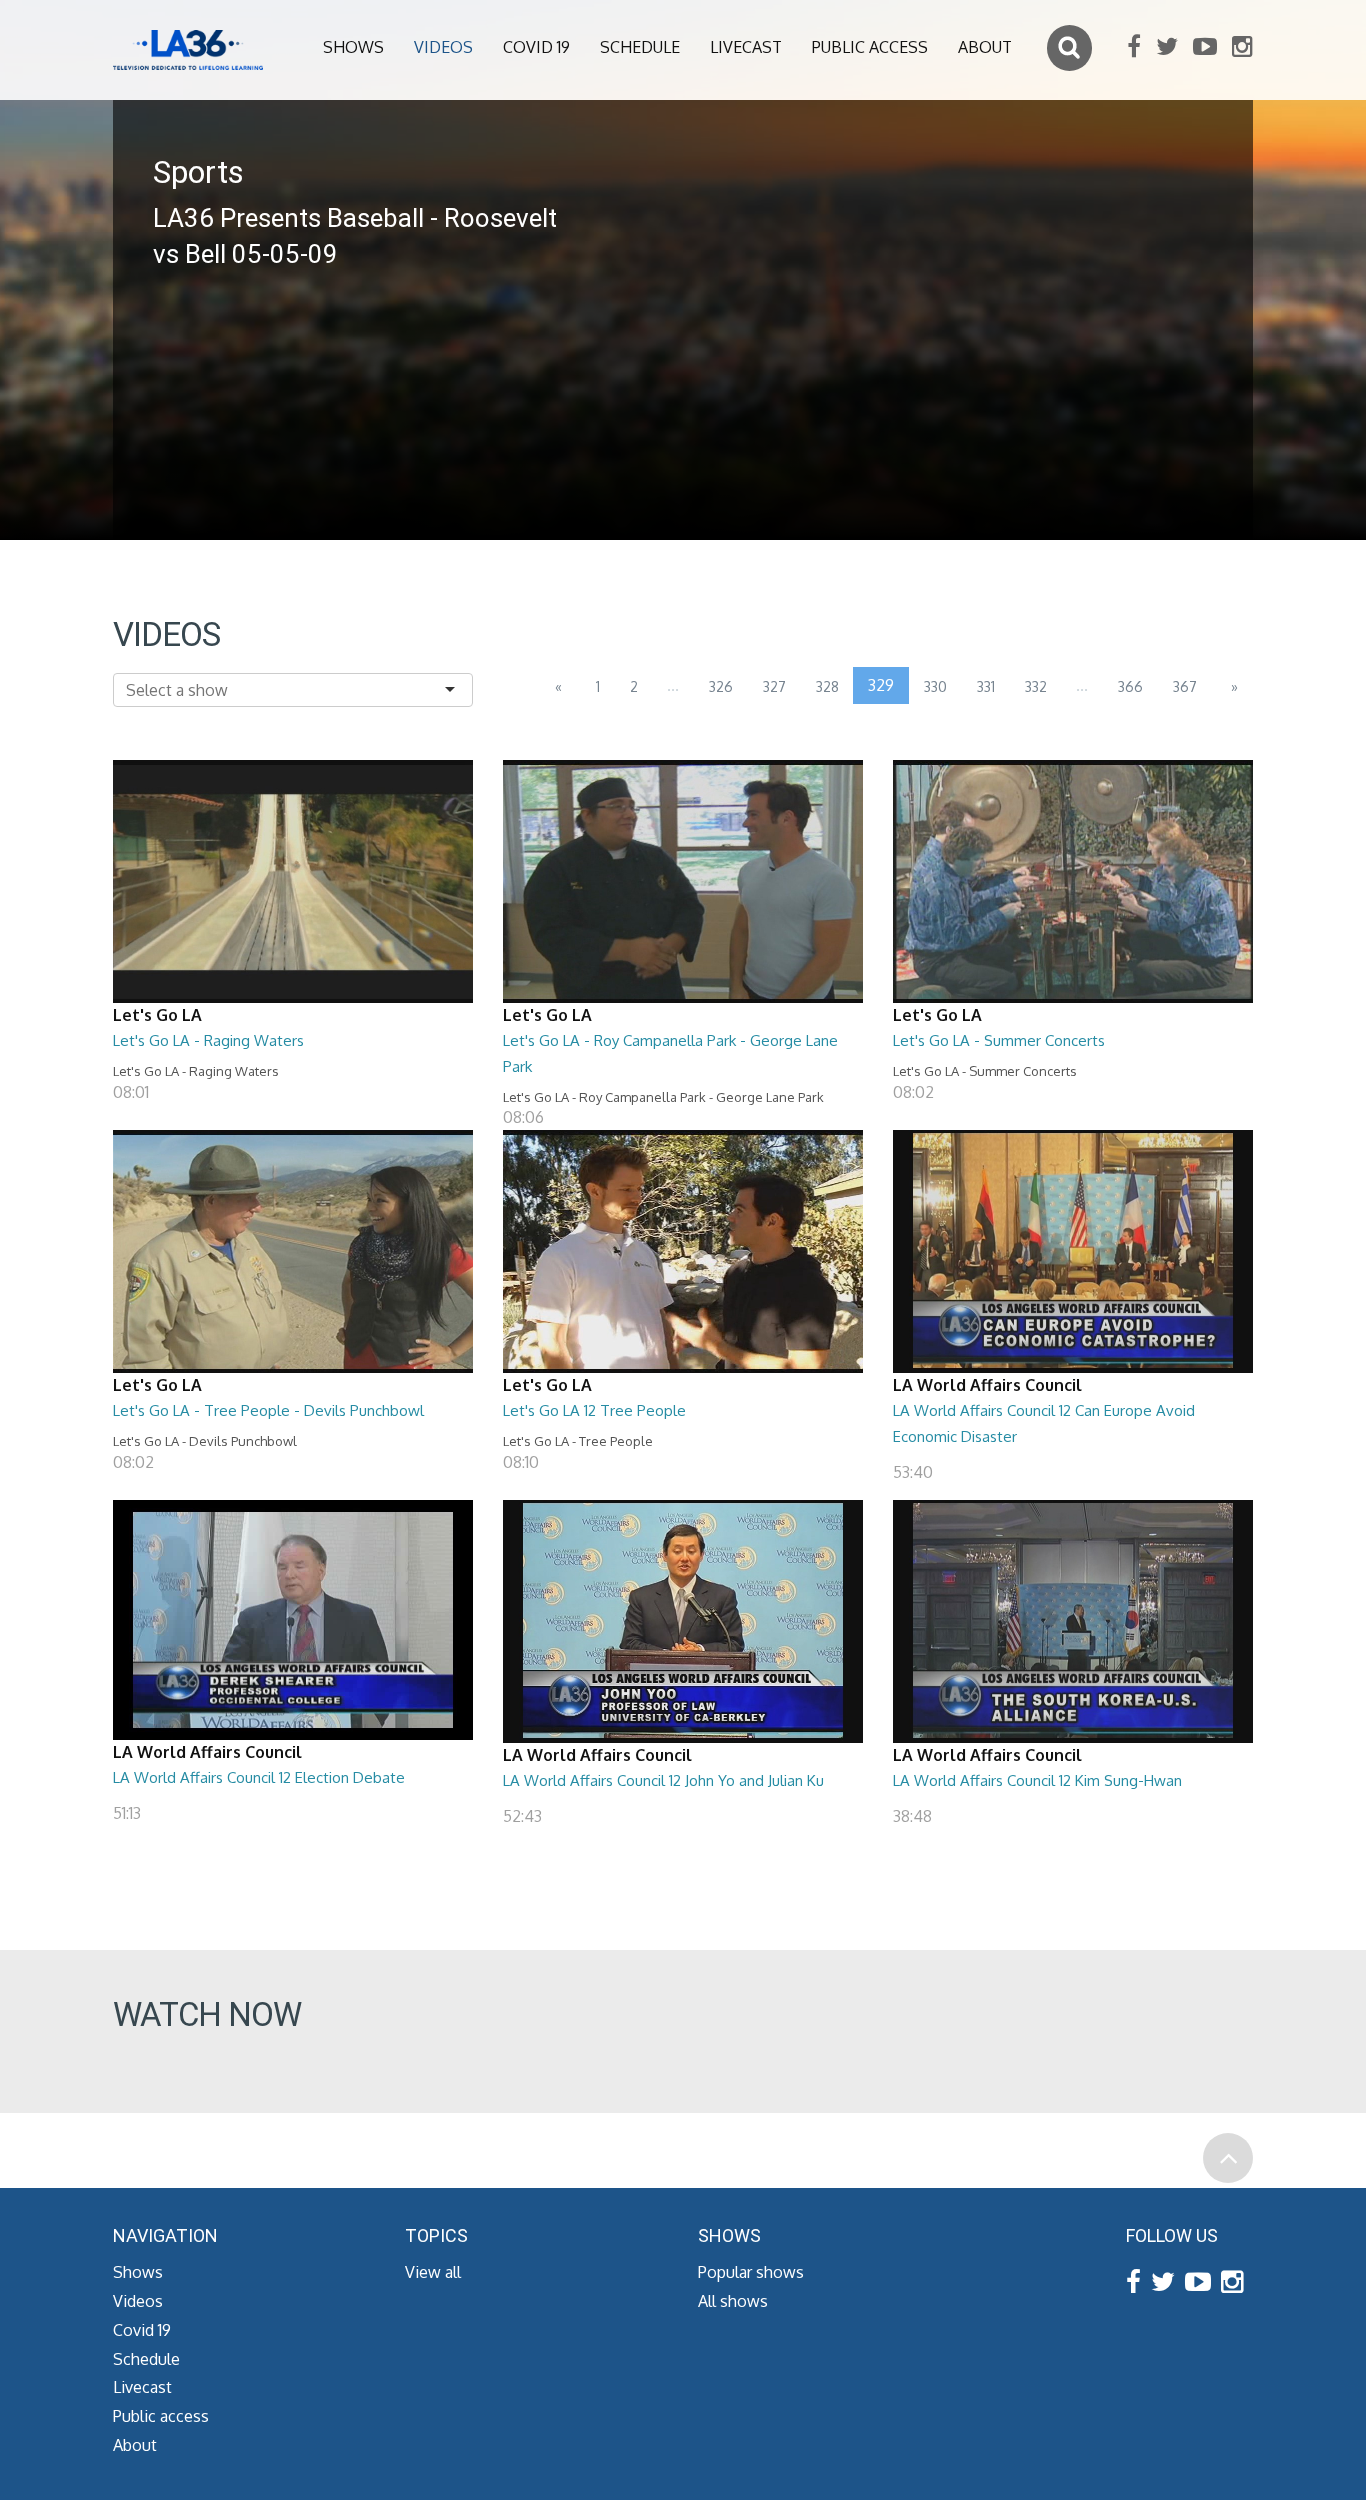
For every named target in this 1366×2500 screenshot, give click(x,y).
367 (1185, 686)
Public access (870, 47)
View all (433, 2272)
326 (721, 686)
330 (935, 686)
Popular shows (751, 2272)
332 (1036, 686)
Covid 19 (536, 47)
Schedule (640, 47)
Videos (443, 47)
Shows (353, 47)
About (985, 47)
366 (1130, 686)
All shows (733, 2301)
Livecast (746, 47)
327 (774, 686)
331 (986, 686)
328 (827, 686)
